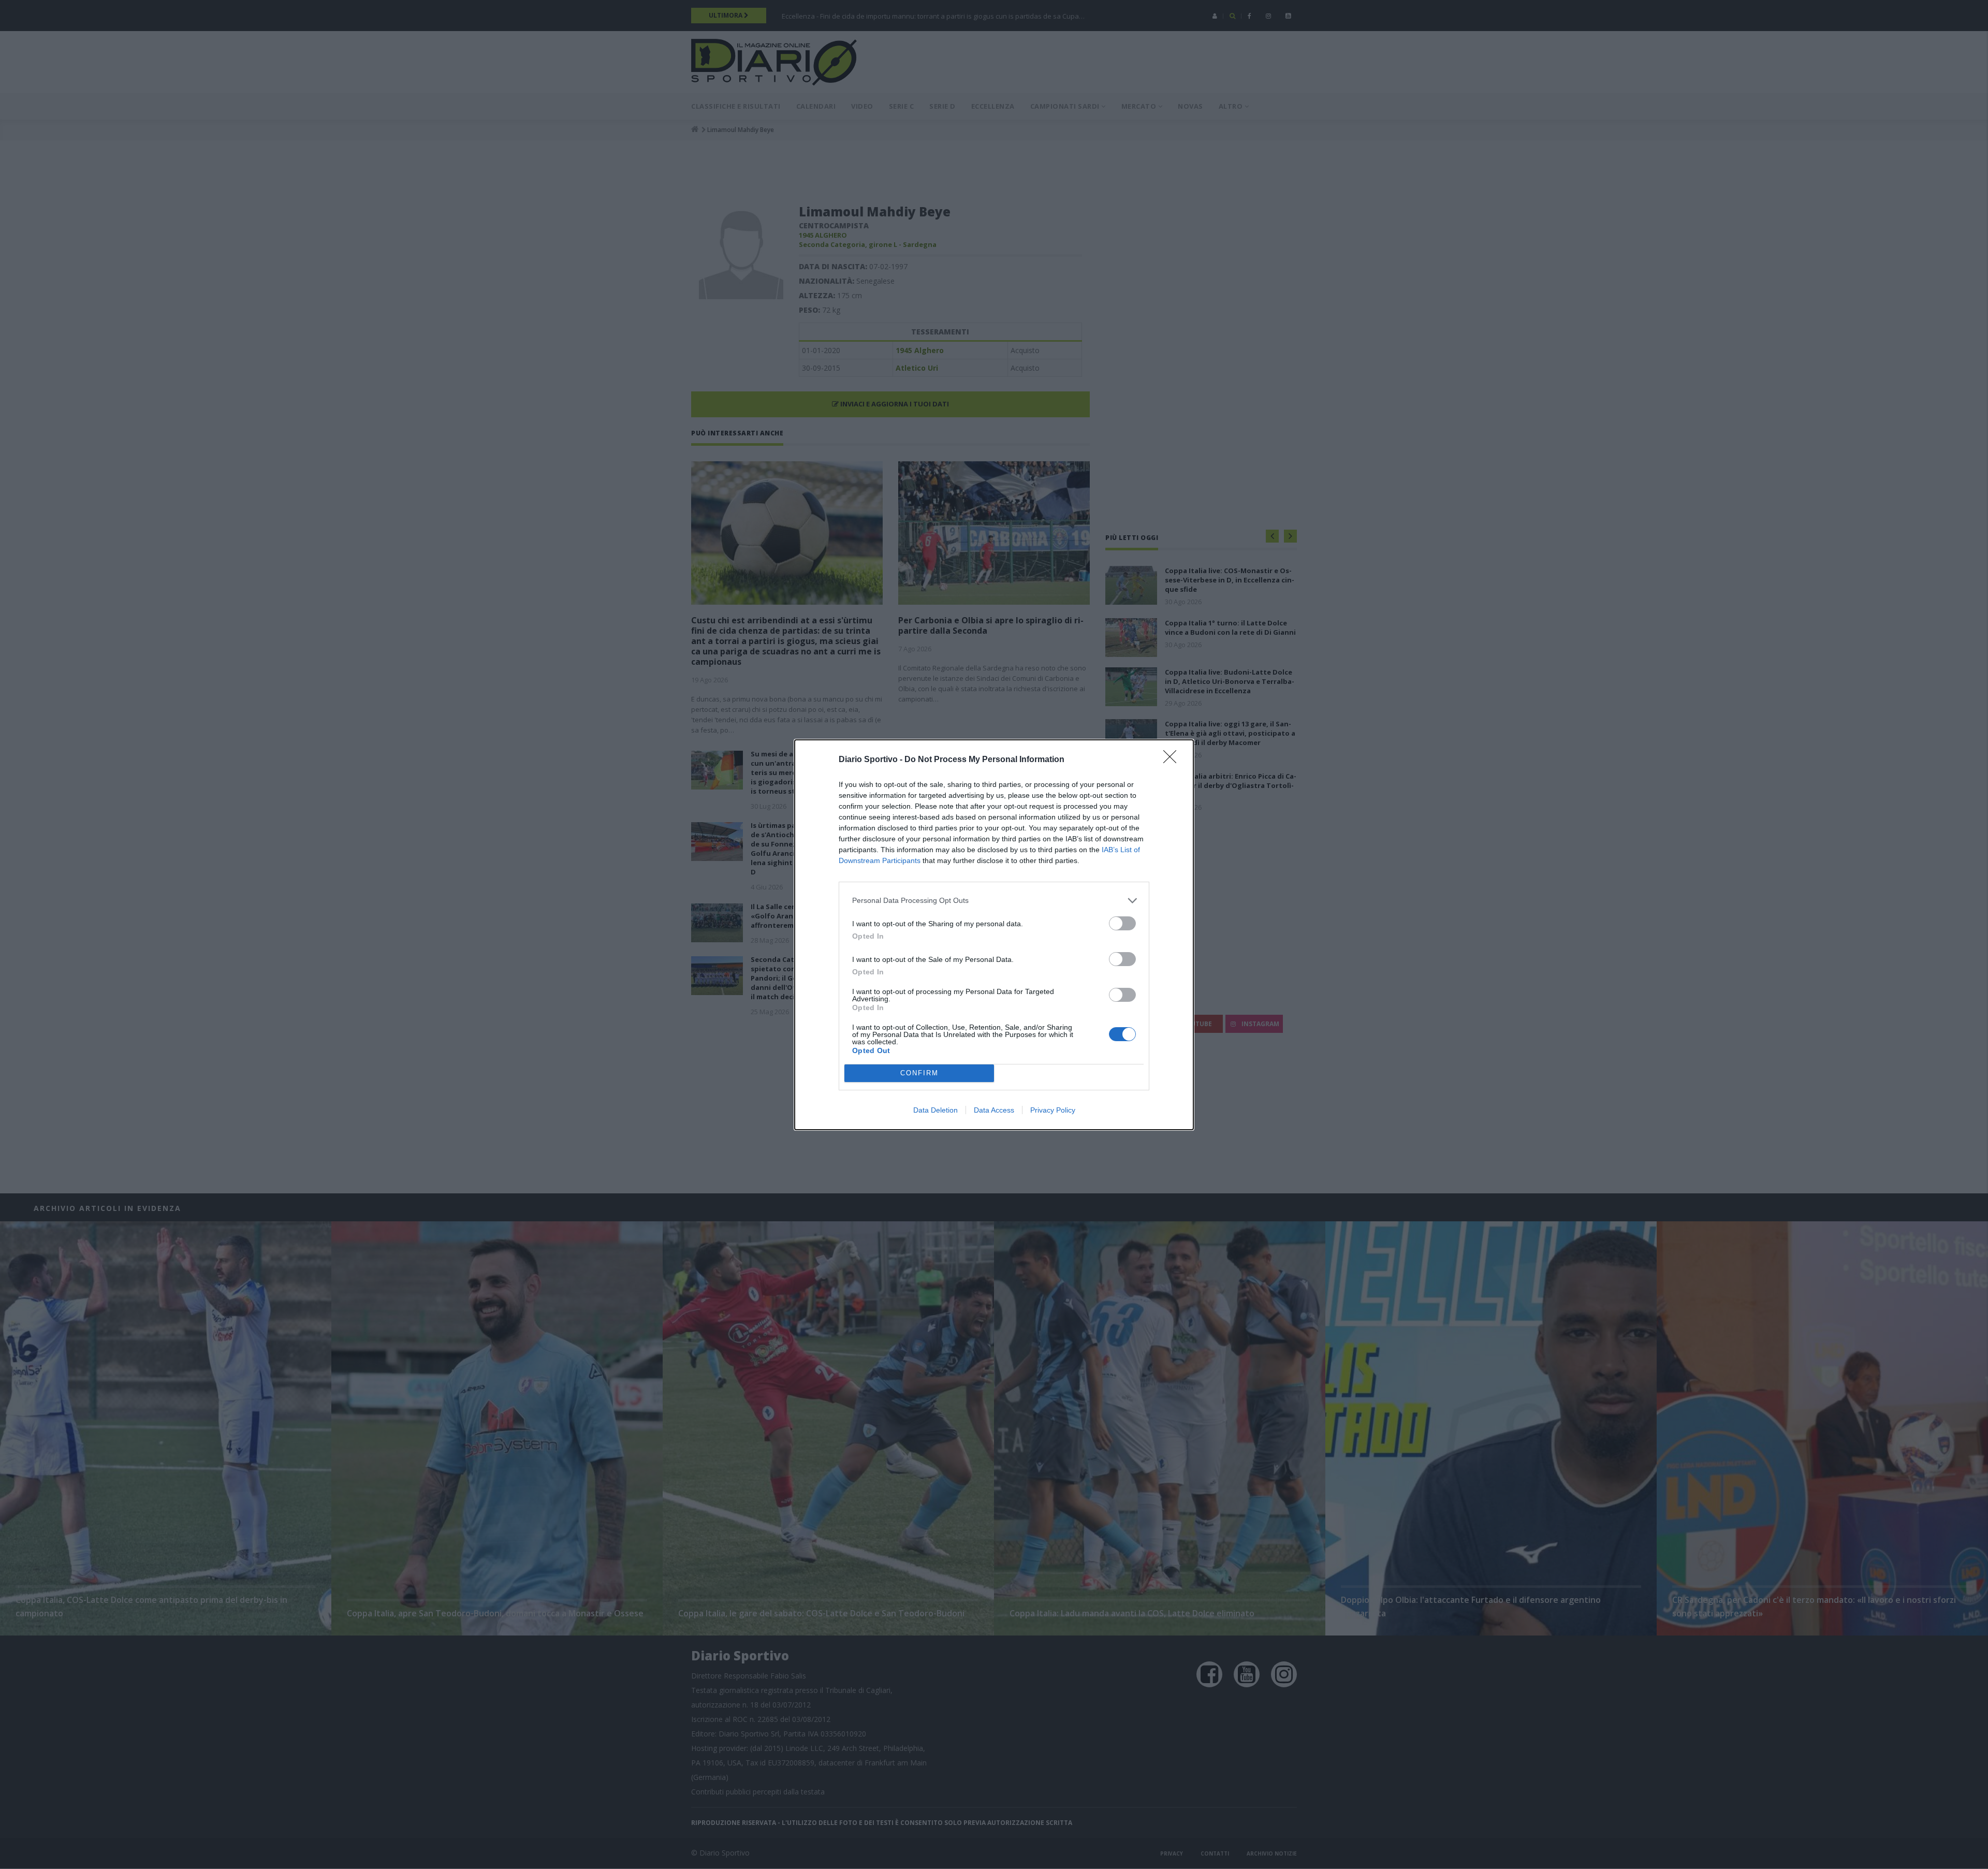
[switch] (1122, 923)
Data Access (994, 1110)
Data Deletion (935, 1110)
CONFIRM (919, 1073)
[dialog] (994, 935)
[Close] (1173, 760)
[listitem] (994, 901)
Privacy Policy (1053, 1110)
